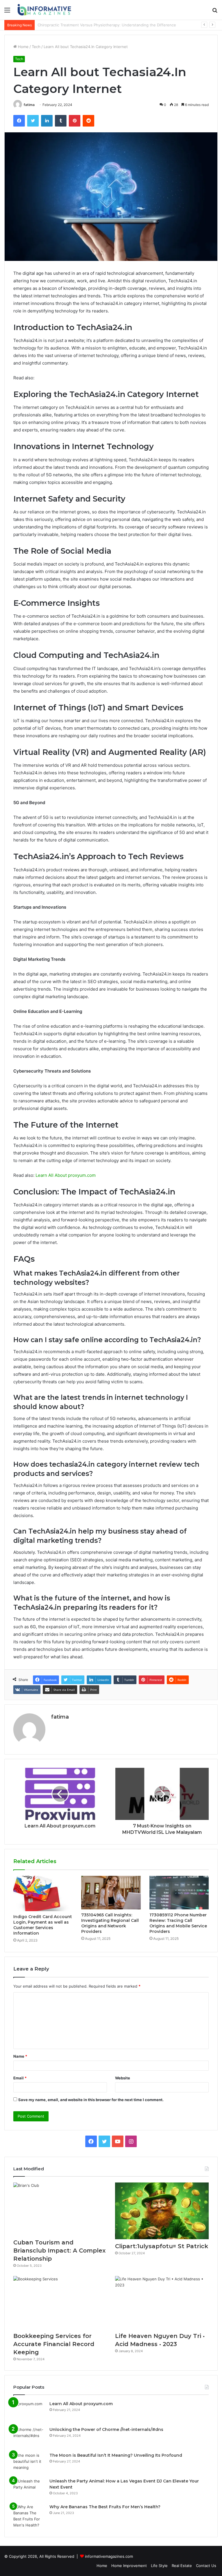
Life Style (159, 2566)
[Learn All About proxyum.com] (29, 2412)
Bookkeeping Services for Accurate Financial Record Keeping (54, 2344)
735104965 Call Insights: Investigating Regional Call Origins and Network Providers (110, 1923)
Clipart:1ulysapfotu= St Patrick (162, 2246)
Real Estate (182, 2566)
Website (123, 2078)
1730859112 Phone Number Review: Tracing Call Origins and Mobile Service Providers (178, 1923)
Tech (36, 47)
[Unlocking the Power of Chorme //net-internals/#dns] (29, 2437)
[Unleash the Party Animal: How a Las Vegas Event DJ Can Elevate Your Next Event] (29, 2489)
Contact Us (206, 2566)
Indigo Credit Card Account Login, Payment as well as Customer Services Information (43, 1925)
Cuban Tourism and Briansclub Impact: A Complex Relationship (59, 2251)
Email (20, 2078)
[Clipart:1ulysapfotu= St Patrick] (162, 2211)
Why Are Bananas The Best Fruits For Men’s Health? (105, 2507)
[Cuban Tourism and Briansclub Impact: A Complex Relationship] (60, 2209)
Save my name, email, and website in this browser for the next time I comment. (91, 2100)
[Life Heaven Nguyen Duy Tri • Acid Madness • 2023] (162, 2303)
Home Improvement (129, 2566)
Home (23, 47)
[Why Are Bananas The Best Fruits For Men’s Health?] (29, 2516)
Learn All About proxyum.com (66, 1175)
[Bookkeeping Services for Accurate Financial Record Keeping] (60, 2303)
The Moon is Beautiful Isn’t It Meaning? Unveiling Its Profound (116, 2455)
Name (20, 2056)
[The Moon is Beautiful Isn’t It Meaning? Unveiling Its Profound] (29, 2463)
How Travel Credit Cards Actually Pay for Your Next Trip (88, 25)
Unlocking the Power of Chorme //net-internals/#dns (106, 2429)
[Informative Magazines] (45, 10)
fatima (29, 105)
